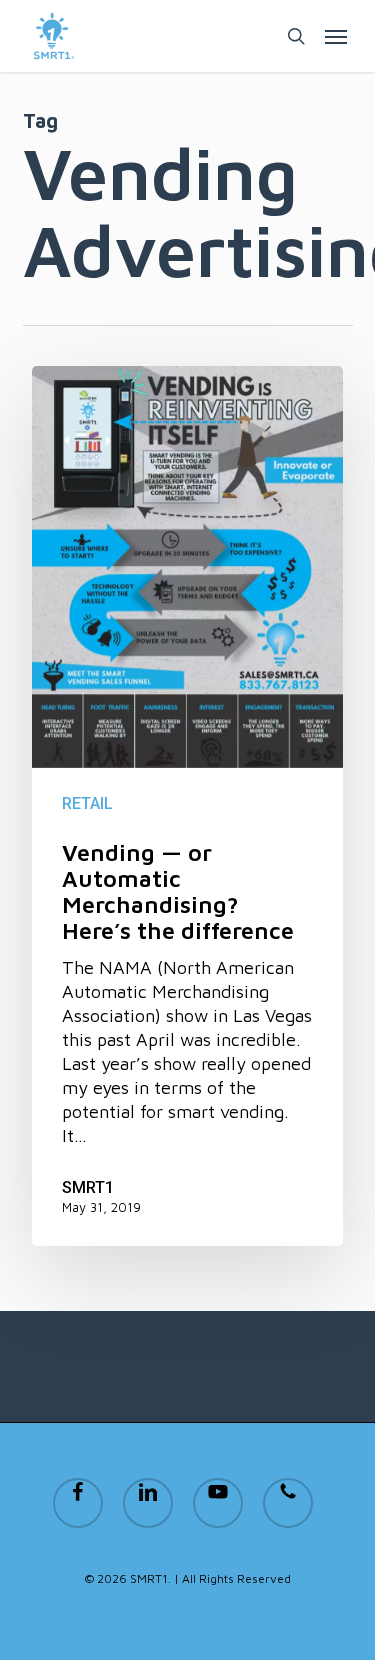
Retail (87, 803)
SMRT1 (88, 1187)
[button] (336, 36)
